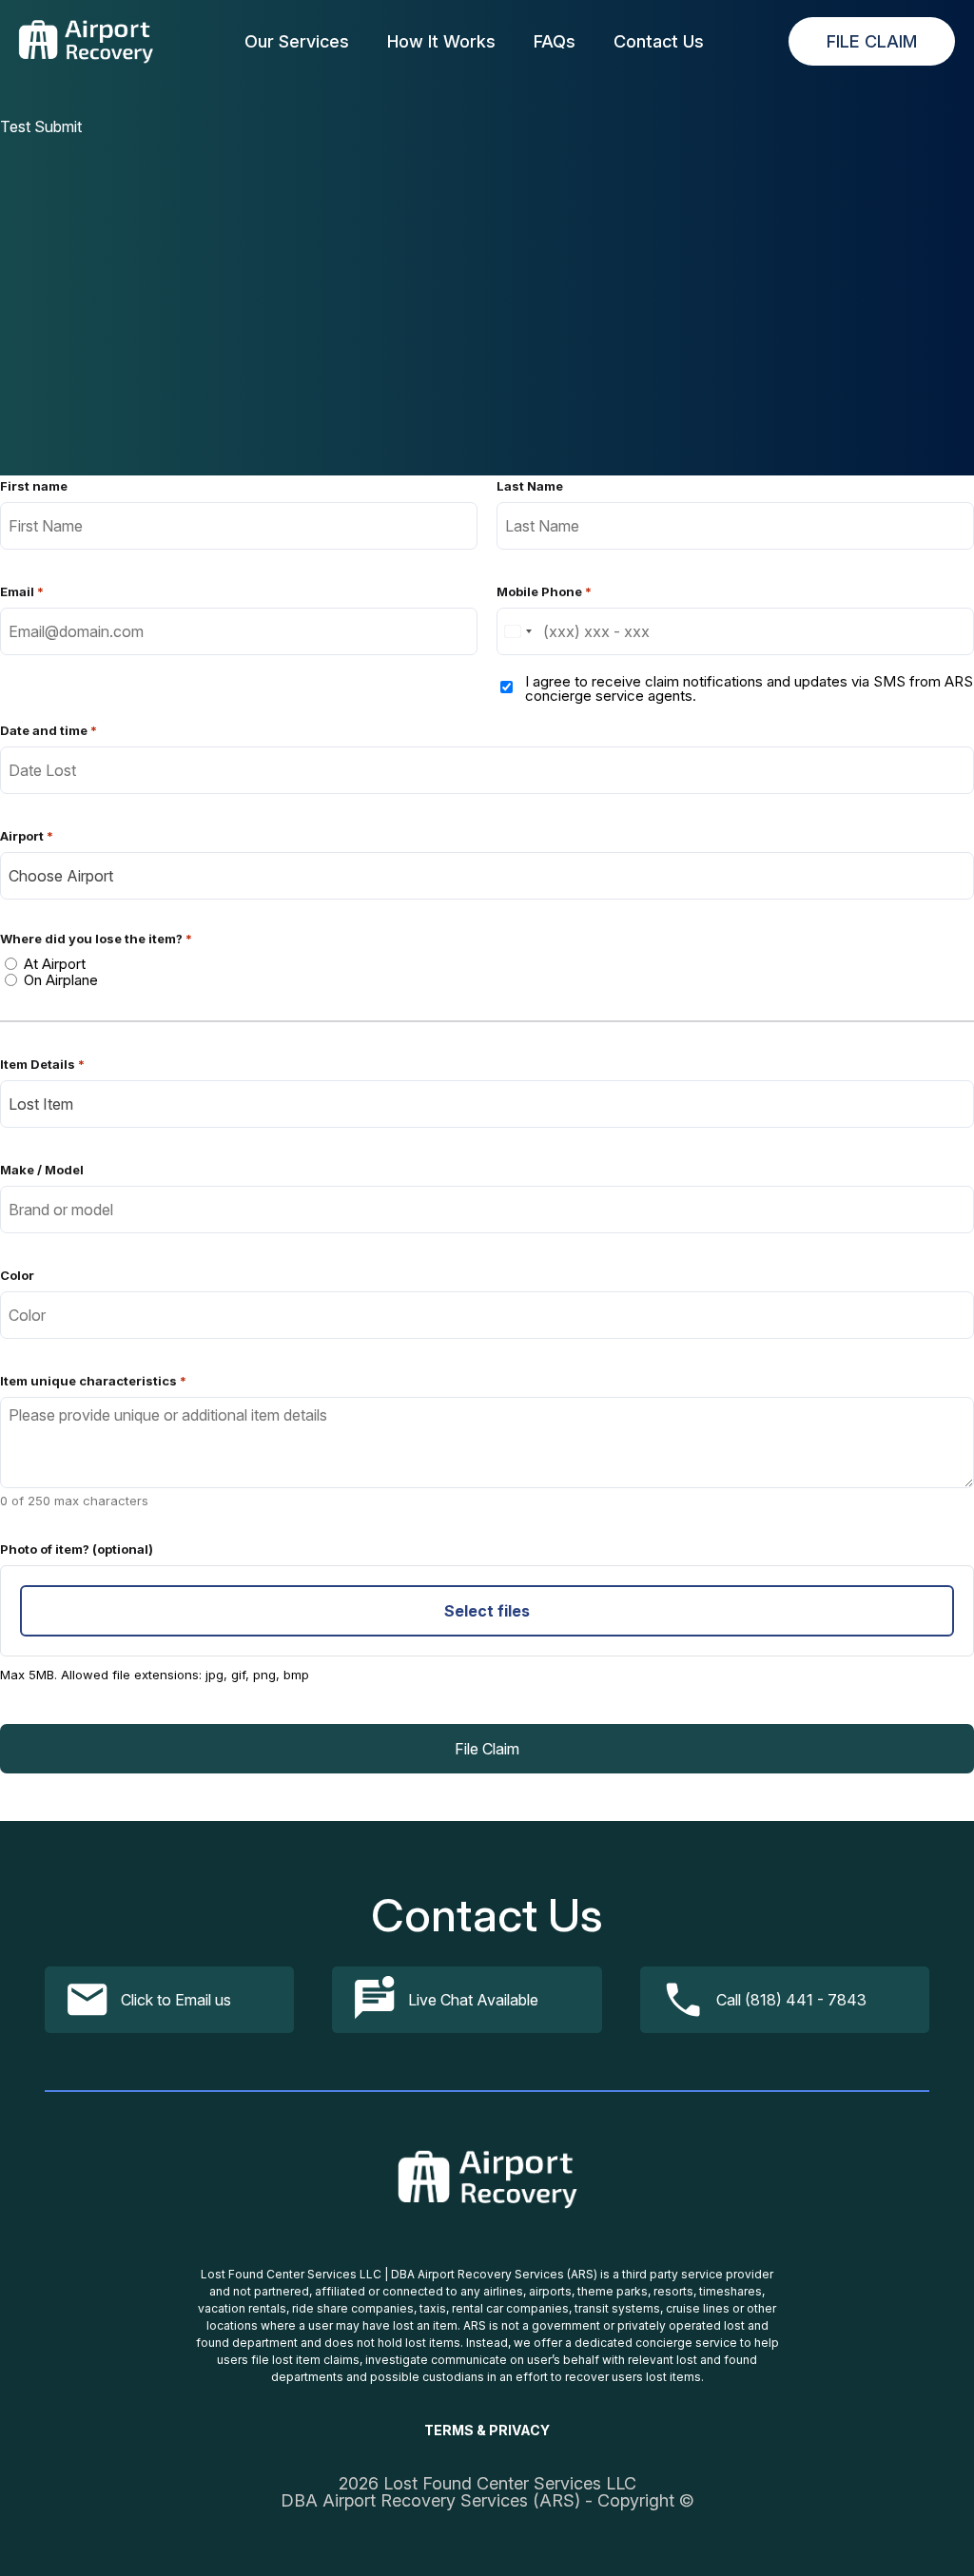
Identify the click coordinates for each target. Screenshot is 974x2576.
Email (22, 592)
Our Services (297, 42)
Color (17, 1276)
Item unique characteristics (93, 1381)
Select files (487, 1611)
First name (34, 485)
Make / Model (42, 1170)
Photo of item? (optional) (77, 1549)
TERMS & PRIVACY (487, 2431)
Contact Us (659, 42)
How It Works (441, 42)
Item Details (42, 1065)
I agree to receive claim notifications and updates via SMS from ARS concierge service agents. (749, 688)
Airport (27, 836)
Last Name (530, 485)
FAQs (555, 42)
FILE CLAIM (872, 41)
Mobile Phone (544, 592)
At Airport (55, 964)
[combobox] (517, 631)
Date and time (49, 731)
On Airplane (61, 980)
